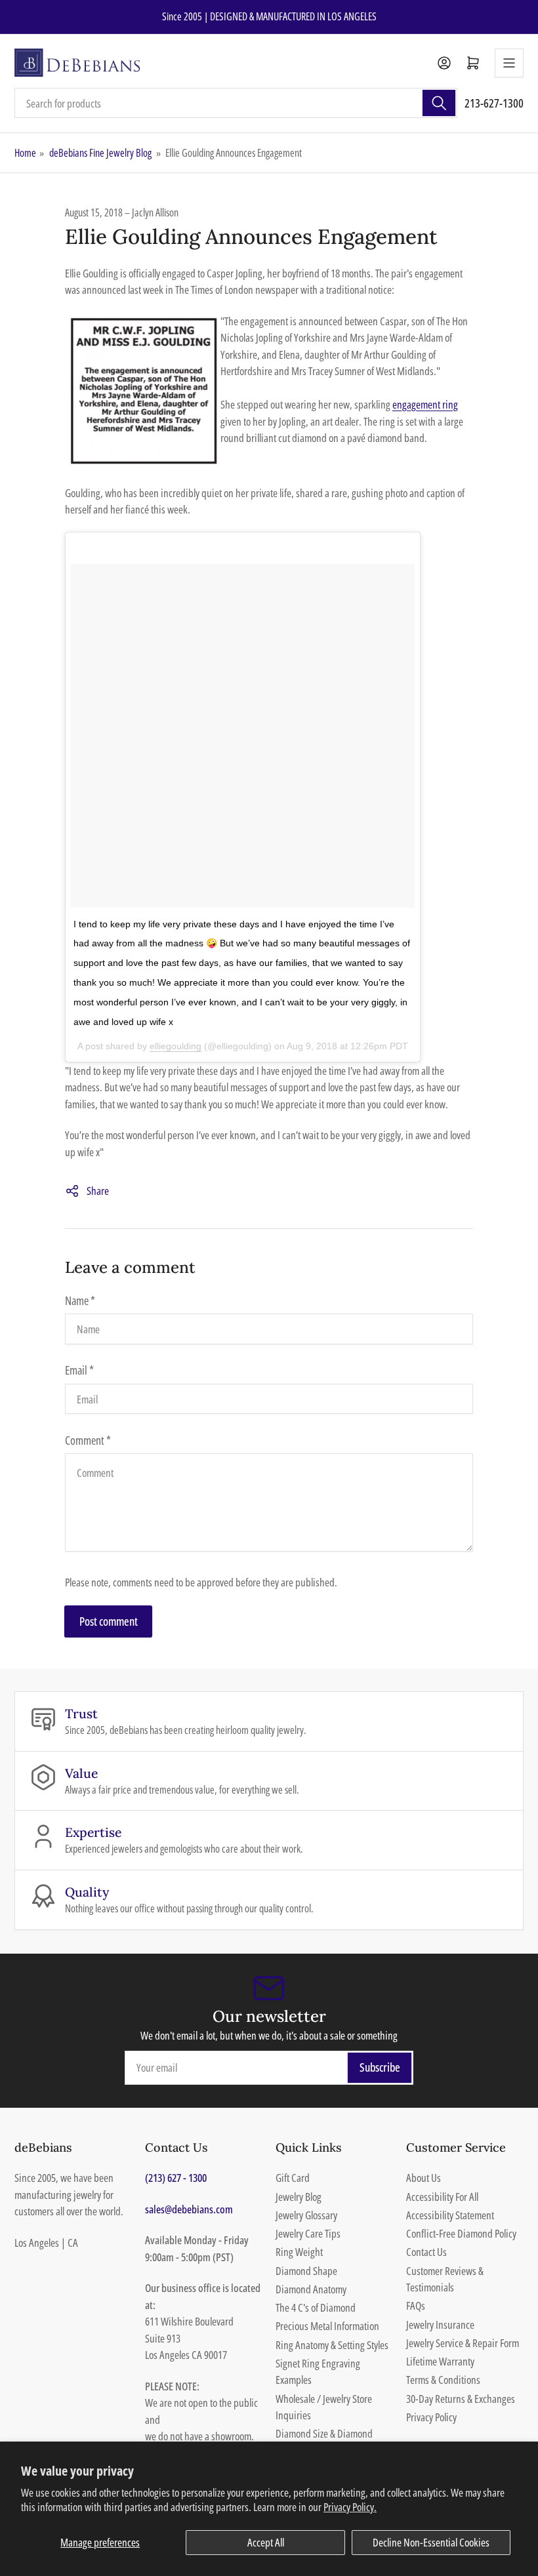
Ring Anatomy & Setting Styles (332, 2345)
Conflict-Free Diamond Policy (461, 2233)
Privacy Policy (431, 2417)
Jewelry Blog (299, 2197)
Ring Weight (299, 2252)
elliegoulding (176, 1046)
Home (25, 153)
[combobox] (236, 103)
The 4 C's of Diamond (316, 2307)
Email (79, 1370)
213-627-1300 (494, 103)
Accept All (266, 2542)
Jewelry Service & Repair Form (463, 2343)
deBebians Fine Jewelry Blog (100, 153)
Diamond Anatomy (311, 2289)
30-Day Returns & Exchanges (461, 2399)
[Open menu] (509, 63)
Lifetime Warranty (440, 2361)
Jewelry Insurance (440, 2324)
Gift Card (293, 2178)
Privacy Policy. (350, 2507)
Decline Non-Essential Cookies (431, 2542)
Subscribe (380, 2067)
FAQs (416, 2305)
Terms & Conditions (443, 2380)
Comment (88, 1440)
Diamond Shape (306, 2271)
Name (80, 1300)
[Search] (439, 103)
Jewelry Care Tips (308, 2233)
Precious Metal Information (327, 2326)
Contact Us (426, 2252)
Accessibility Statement (450, 2215)
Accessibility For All (442, 2197)
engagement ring (425, 404)
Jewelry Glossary (306, 2215)
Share (98, 1191)
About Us (424, 2178)
